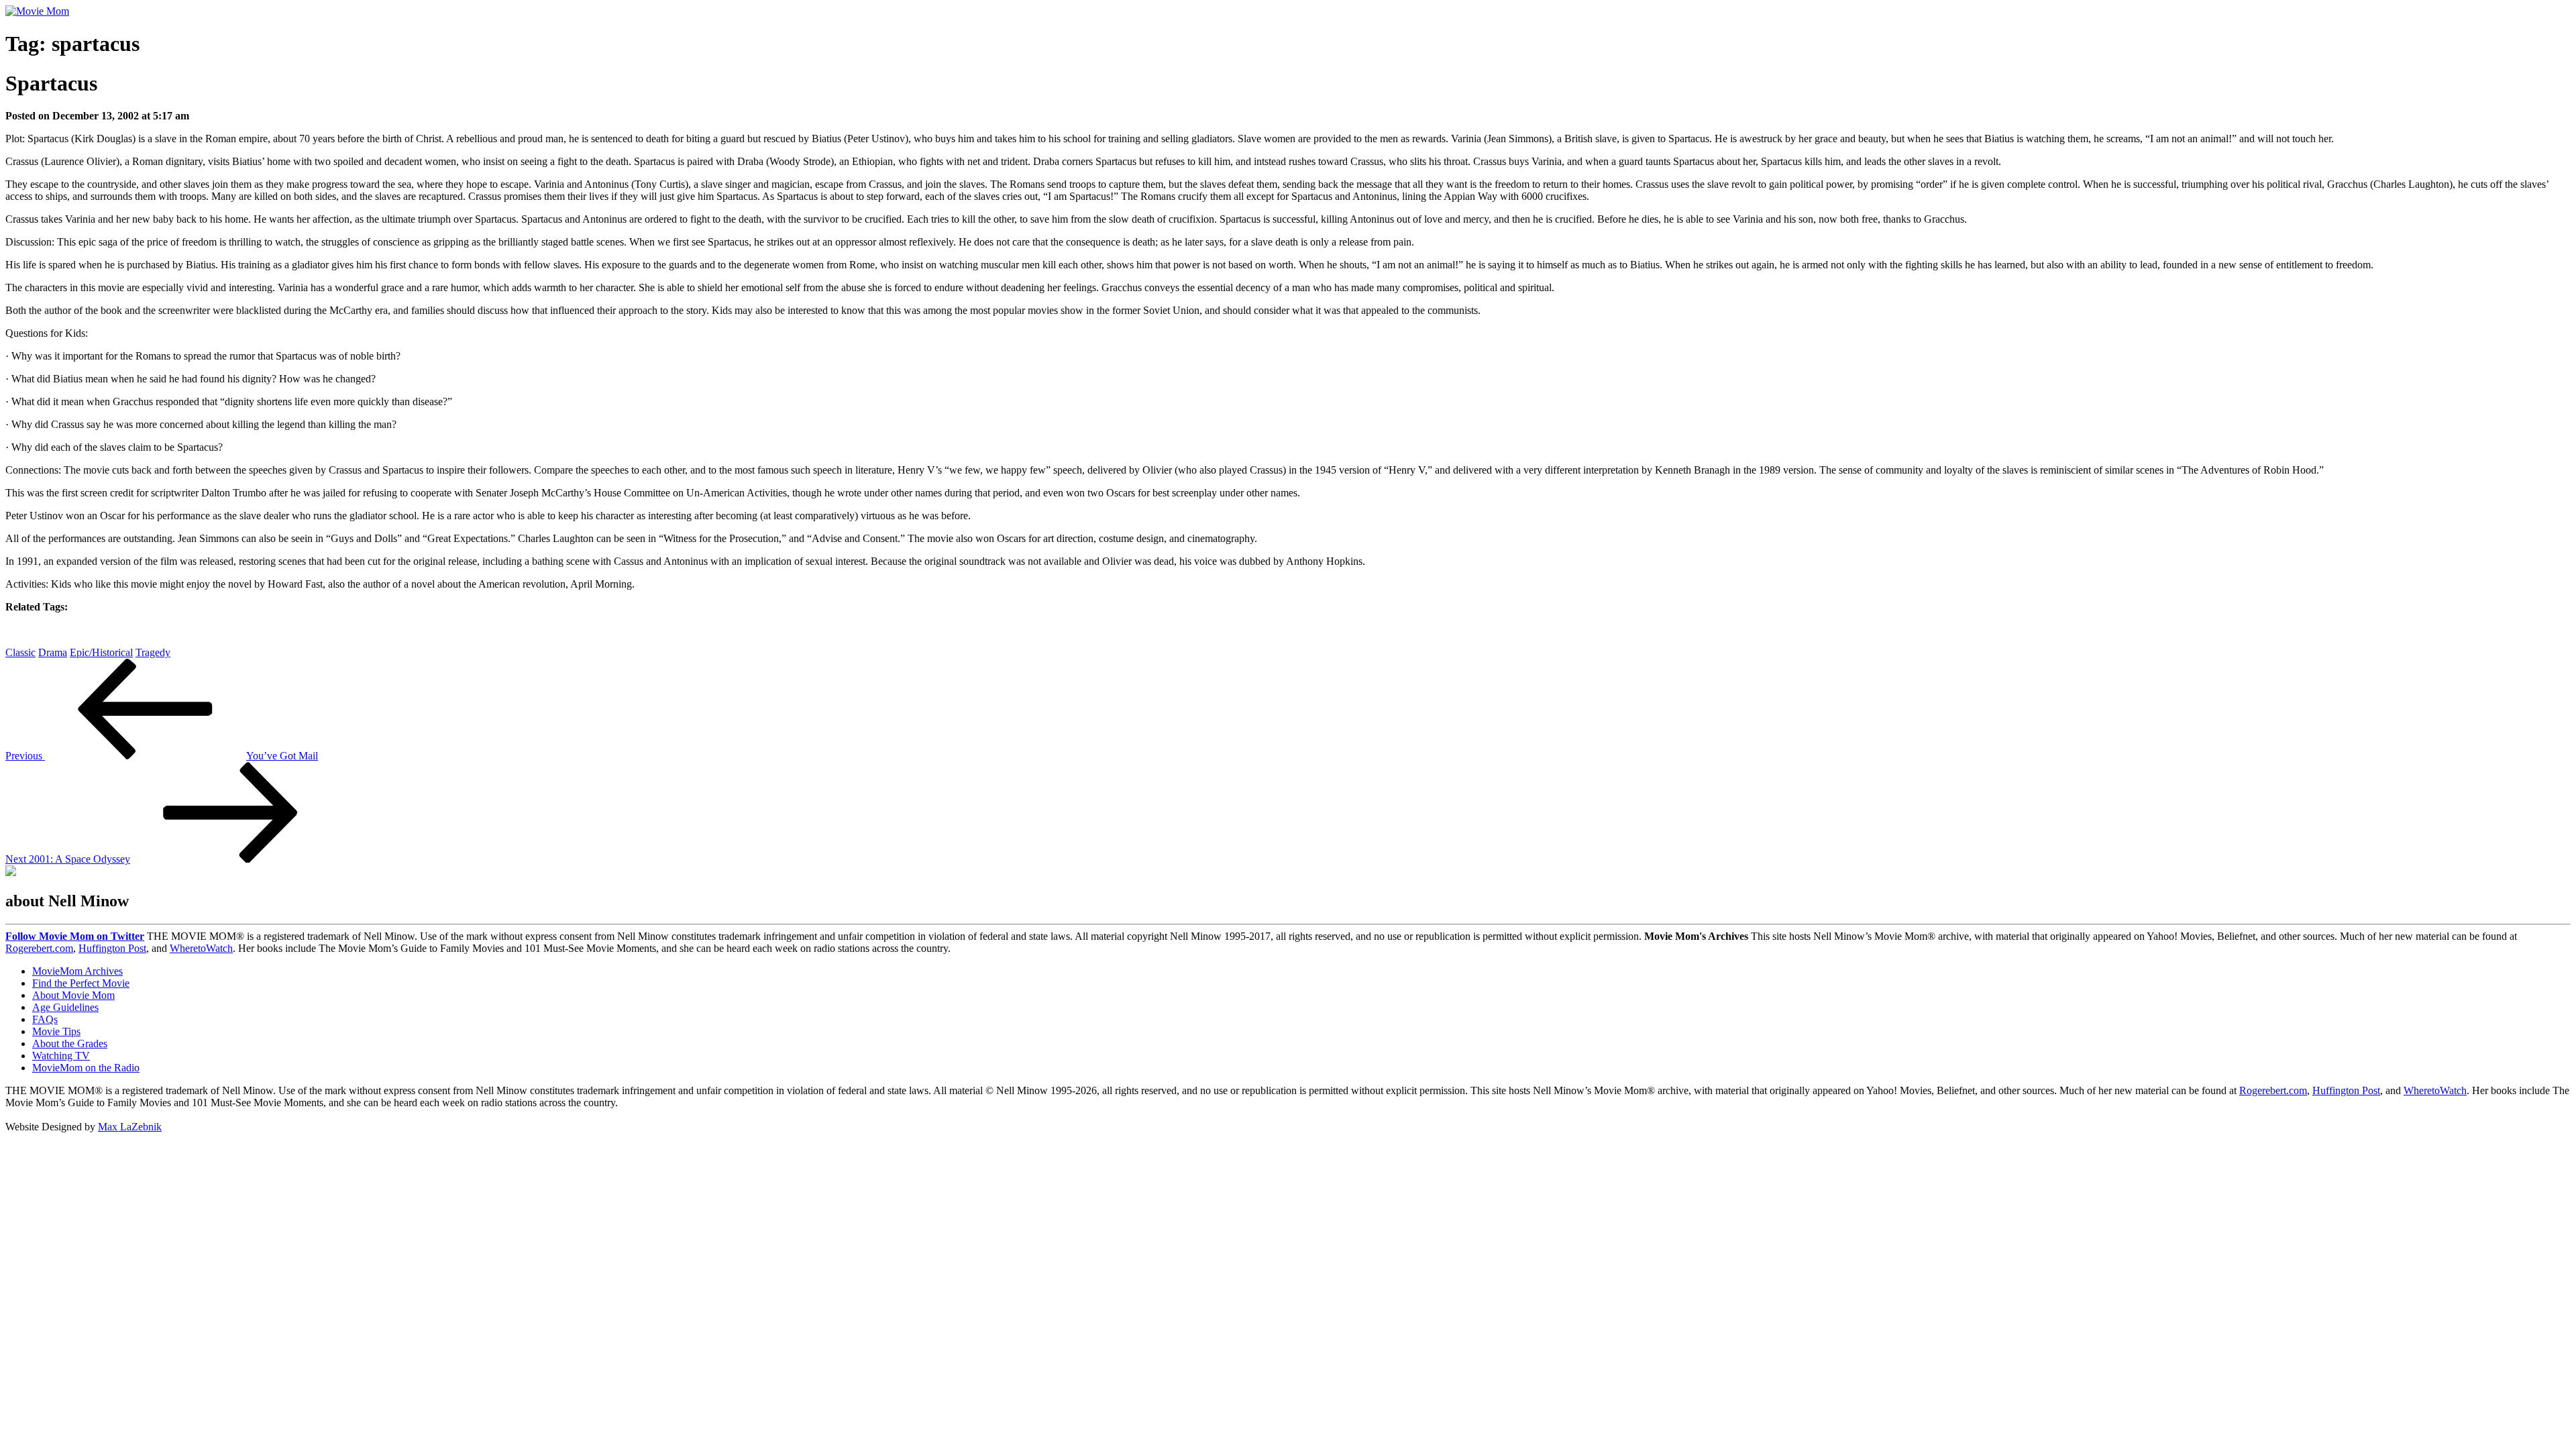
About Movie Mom (73, 995)
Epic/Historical (101, 652)
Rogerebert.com (39, 948)
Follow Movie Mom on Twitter (75, 936)
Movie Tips (56, 1031)
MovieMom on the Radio (86, 1068)
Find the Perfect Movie (81, 983)
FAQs (45, 1019)
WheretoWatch (201, 948)
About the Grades (70, 1043)
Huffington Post (112, 948)
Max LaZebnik (130, 1127)
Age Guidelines (65, 1007)
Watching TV (61, 1056)
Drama (53, 652)
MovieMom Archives (77, 971)
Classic (20, 652)
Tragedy (153, 652)
